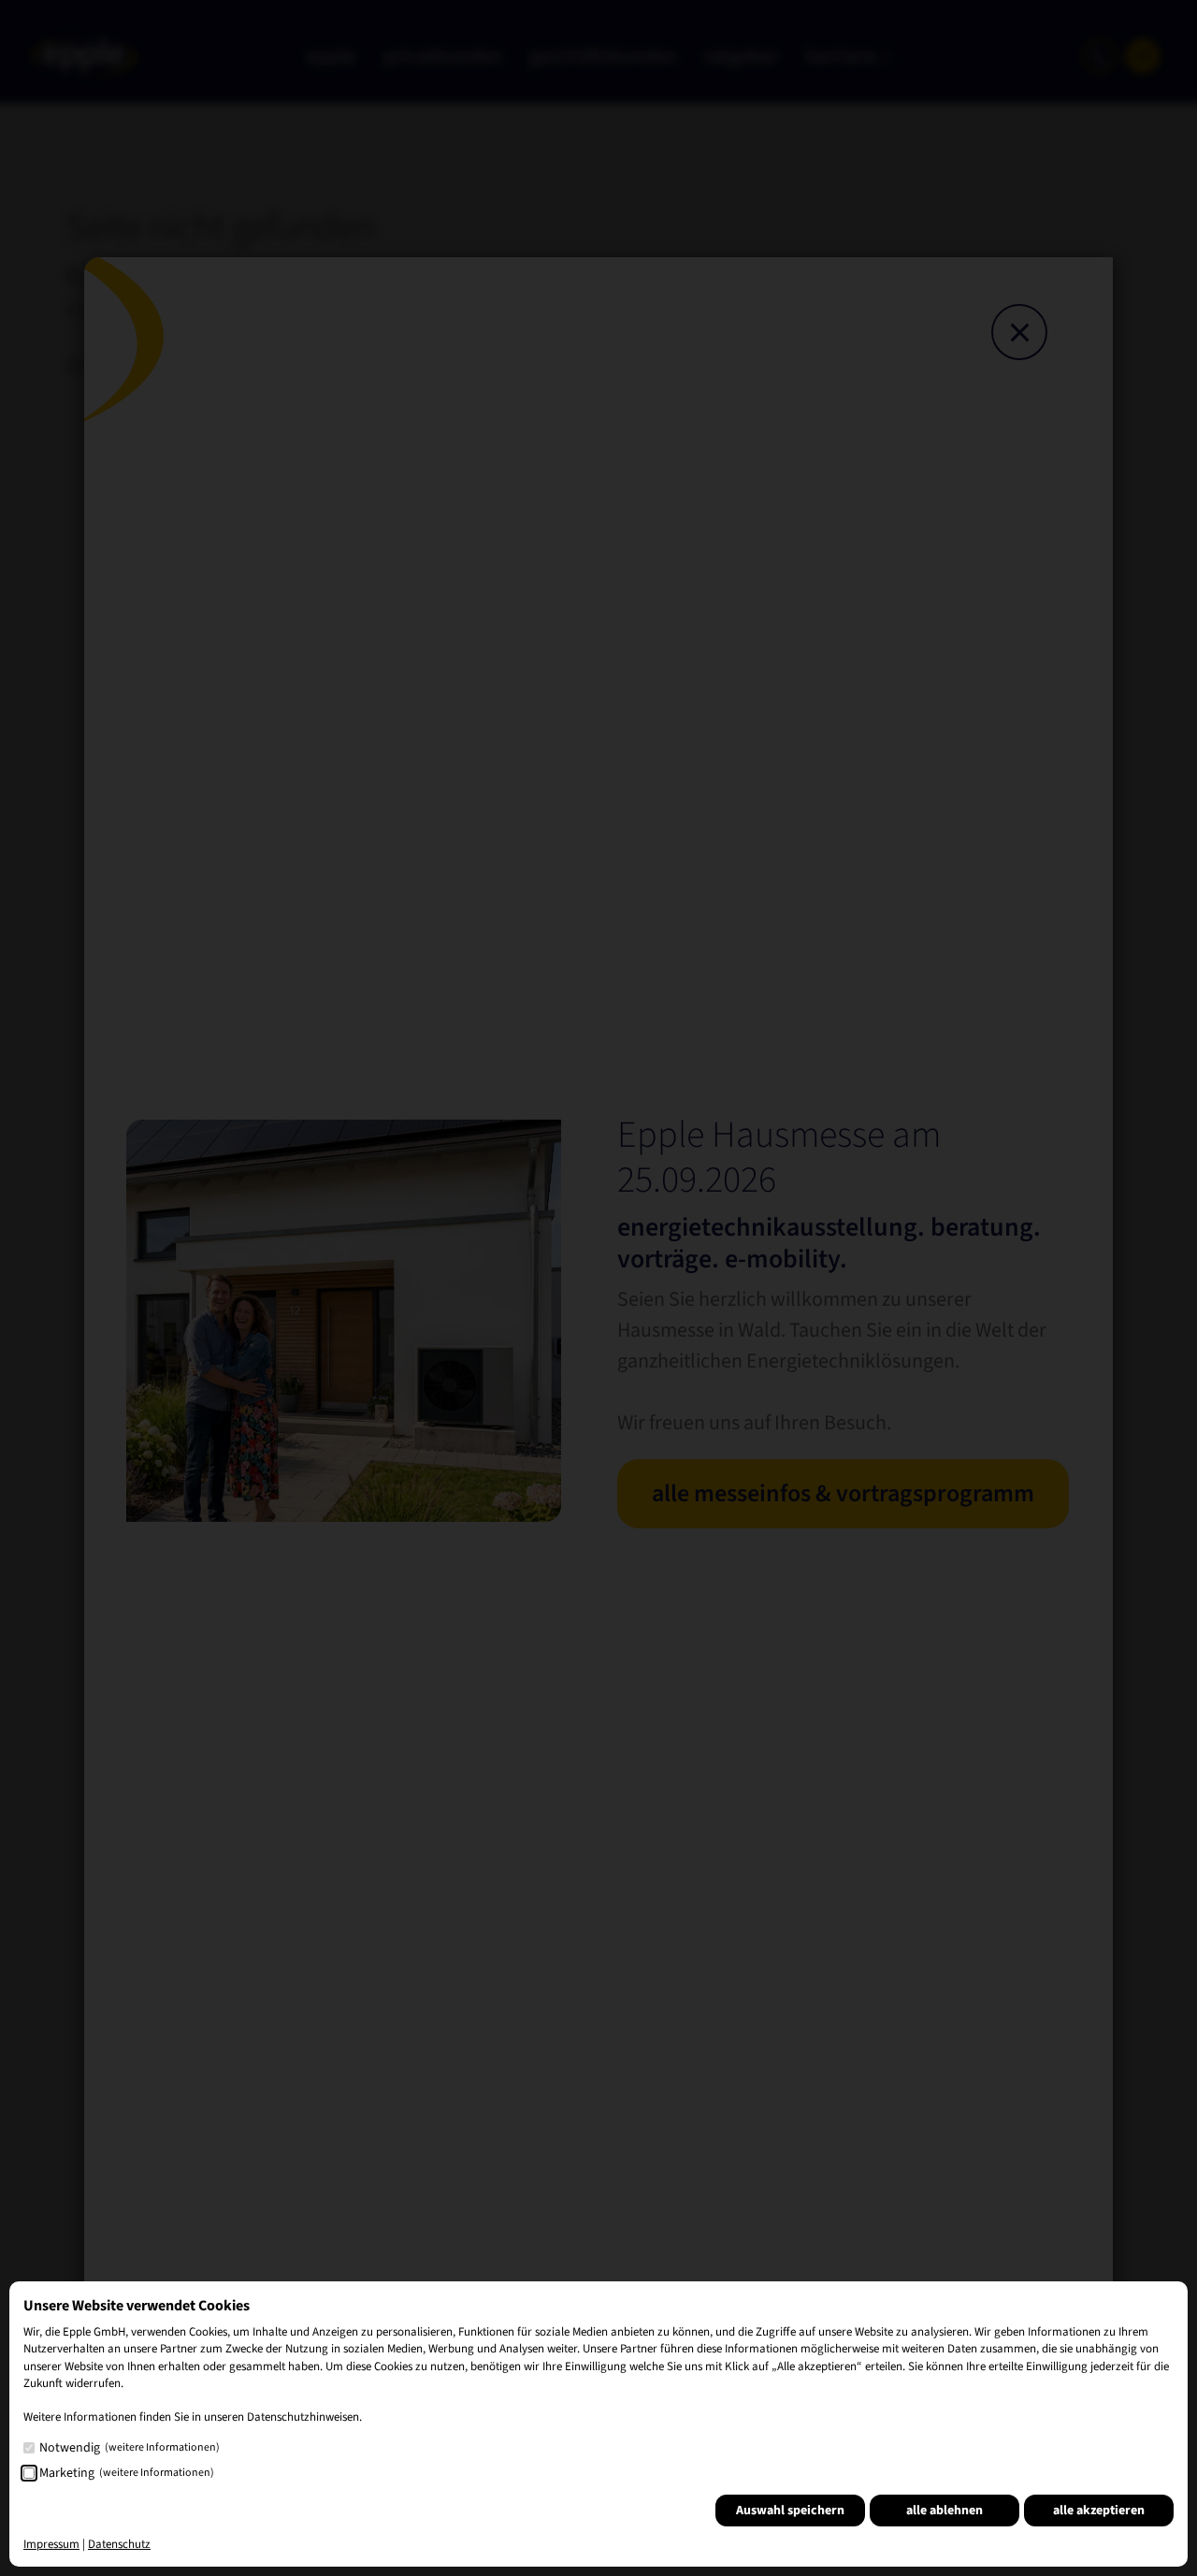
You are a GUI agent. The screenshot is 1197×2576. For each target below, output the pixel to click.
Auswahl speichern (790, 2511)
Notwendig (130, 2448)
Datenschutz (119, 2544)
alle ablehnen (945, 2511)
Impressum (51, 2544)
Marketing (127, 2473)
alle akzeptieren (1099, 2511)
